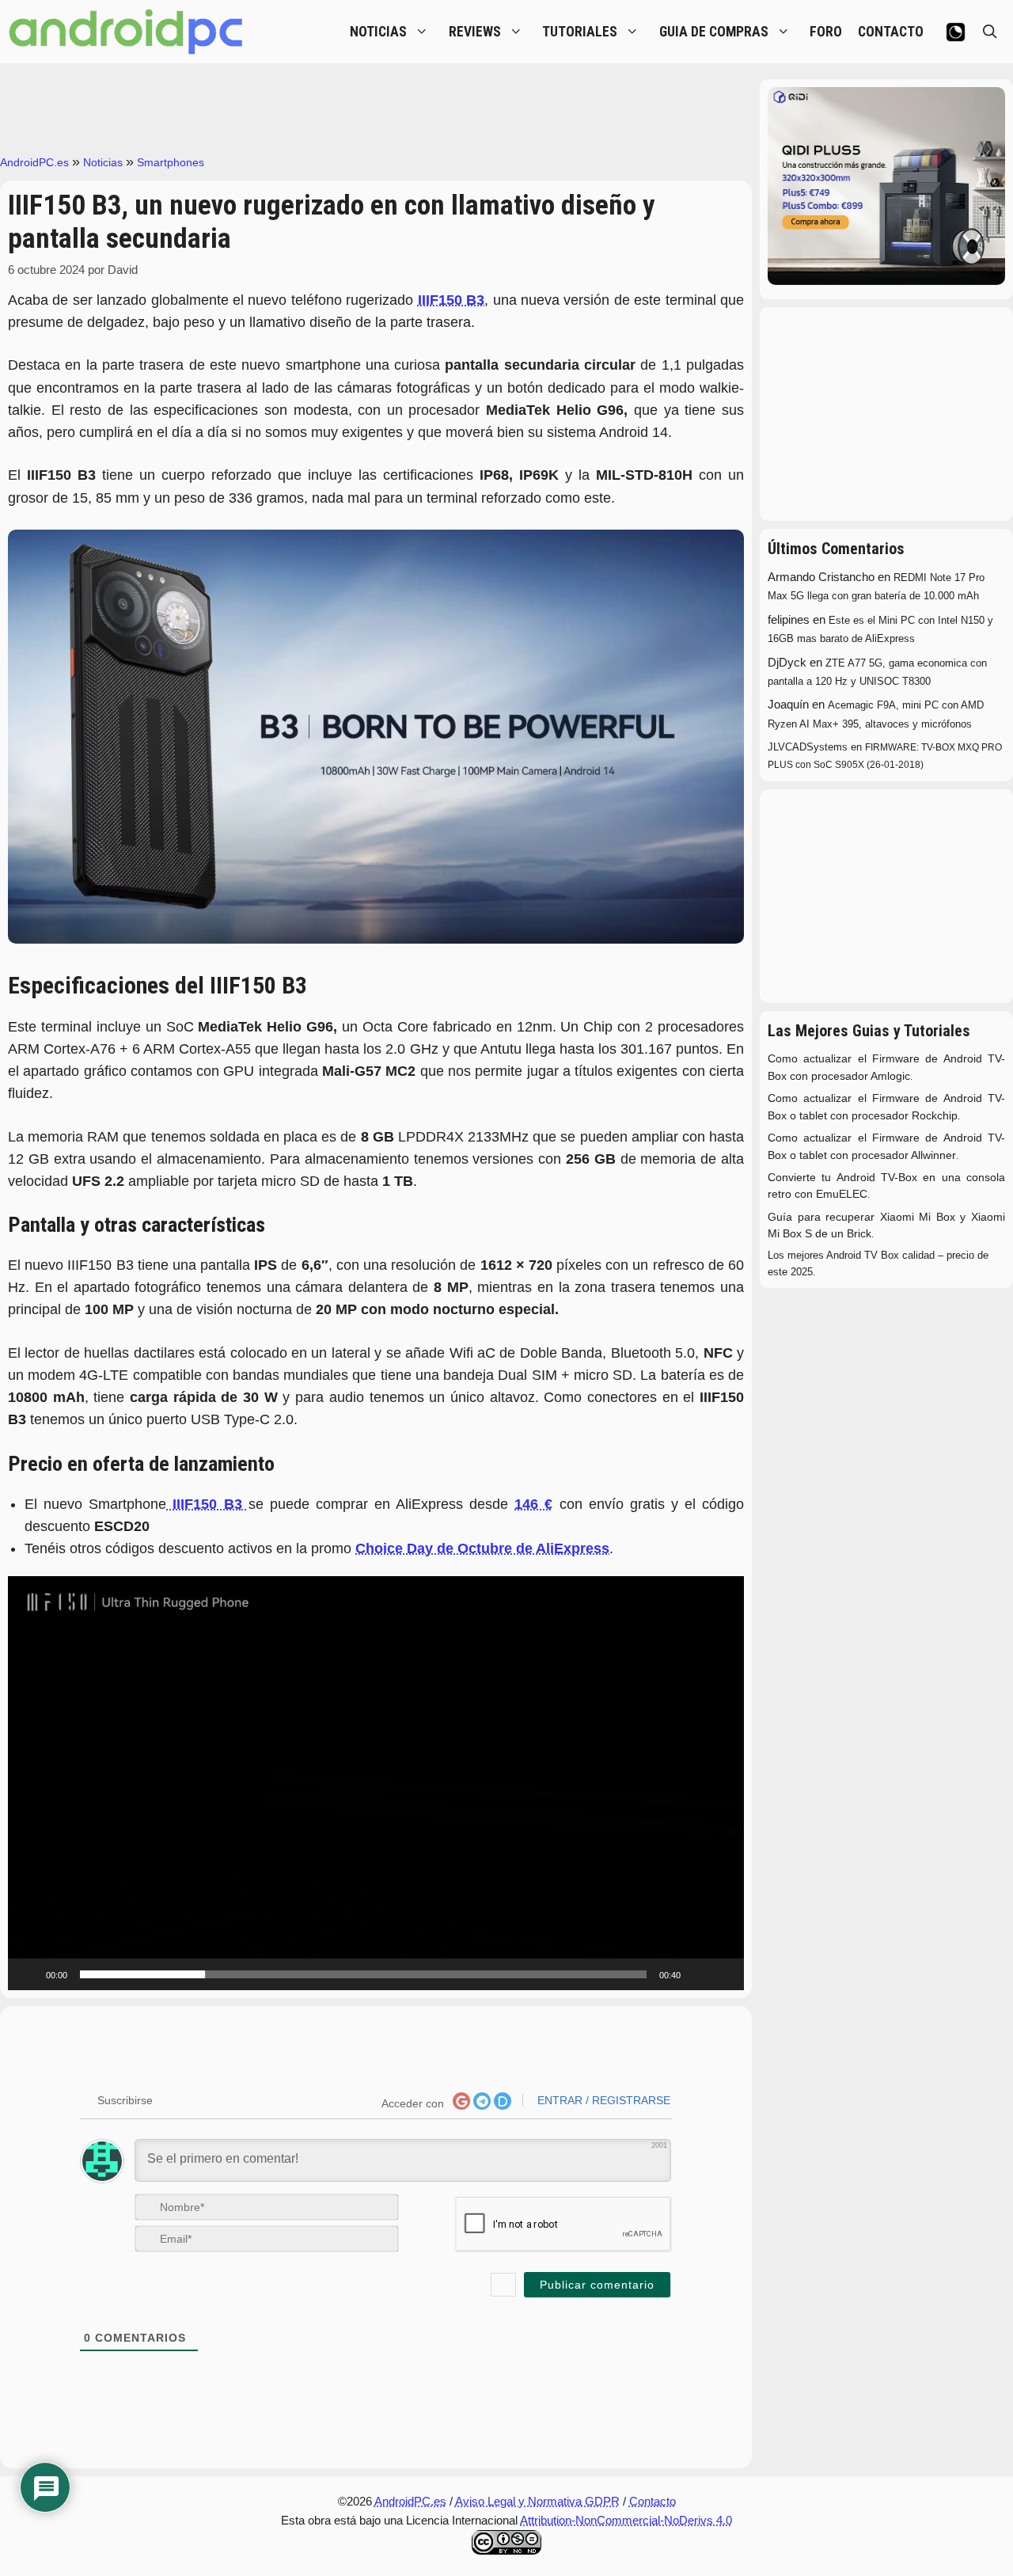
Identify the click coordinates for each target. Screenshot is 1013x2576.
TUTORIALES (580, 32)
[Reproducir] (28, 1974)
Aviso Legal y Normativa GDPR (537, 2501)
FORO (826, 32)
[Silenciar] (698, 1974)
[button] (376, 1784)
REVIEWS (475, 32)
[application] (376, 1783)
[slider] (363, 1974)
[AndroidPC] (127, 32)
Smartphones (171, 162)
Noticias (103, 162)
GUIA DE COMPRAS (714, 32)
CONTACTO (891, 32)
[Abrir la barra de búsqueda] (990, 32)
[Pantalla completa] (723, 1974)
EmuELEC (842, 1194)
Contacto (653, 2501)
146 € (533, 1504)
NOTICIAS (378, 32)
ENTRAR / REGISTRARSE (602, 2100)
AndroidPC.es (34, 162)
